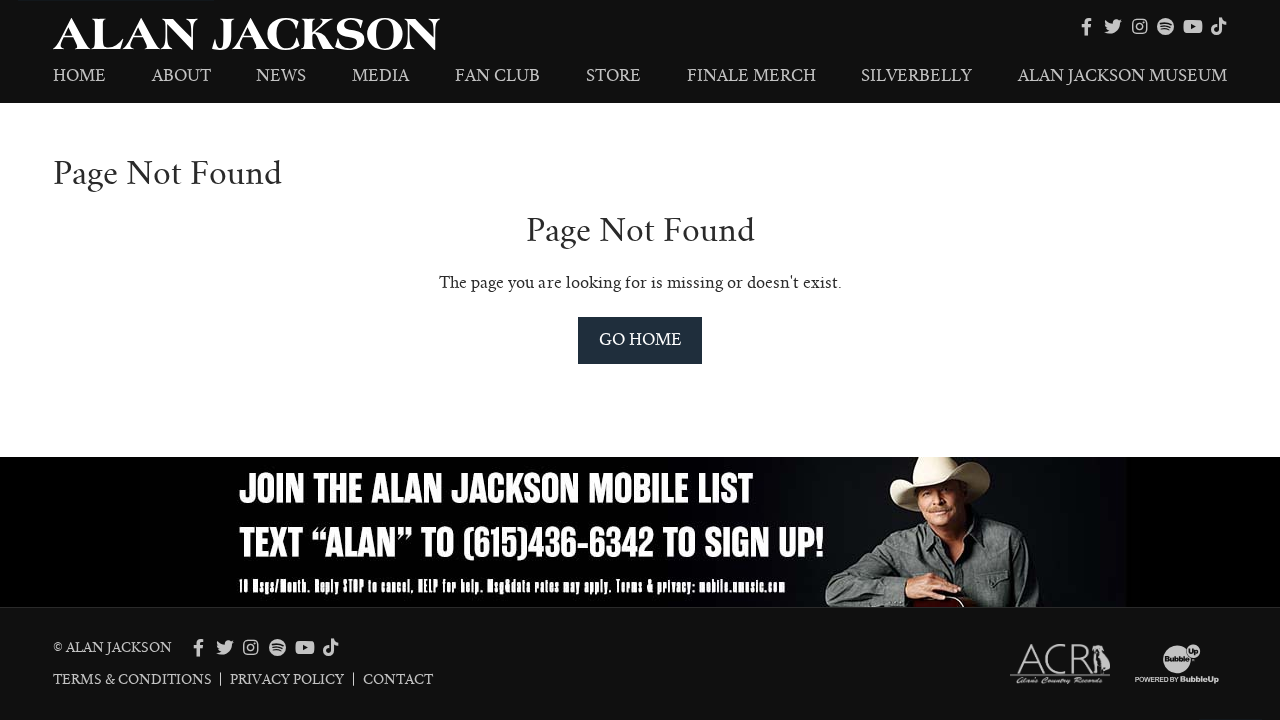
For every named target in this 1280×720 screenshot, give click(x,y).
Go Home (640, 340)
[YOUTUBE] (1192, 27)
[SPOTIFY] (1166, 27)
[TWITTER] (1113, 27)
